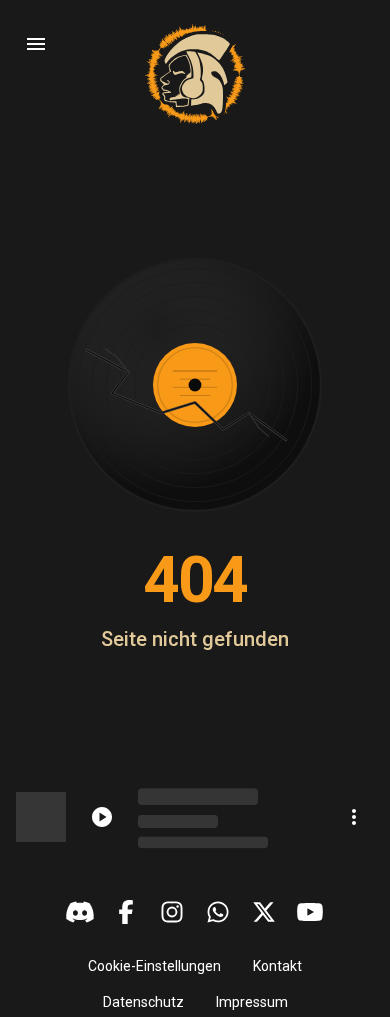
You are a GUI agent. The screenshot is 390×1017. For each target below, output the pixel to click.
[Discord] (80, 912)
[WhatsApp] (218, 912)
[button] (154, 966)
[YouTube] (310, 912)
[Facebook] (126, 912)
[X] (264, 912)
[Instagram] (172, 912)
